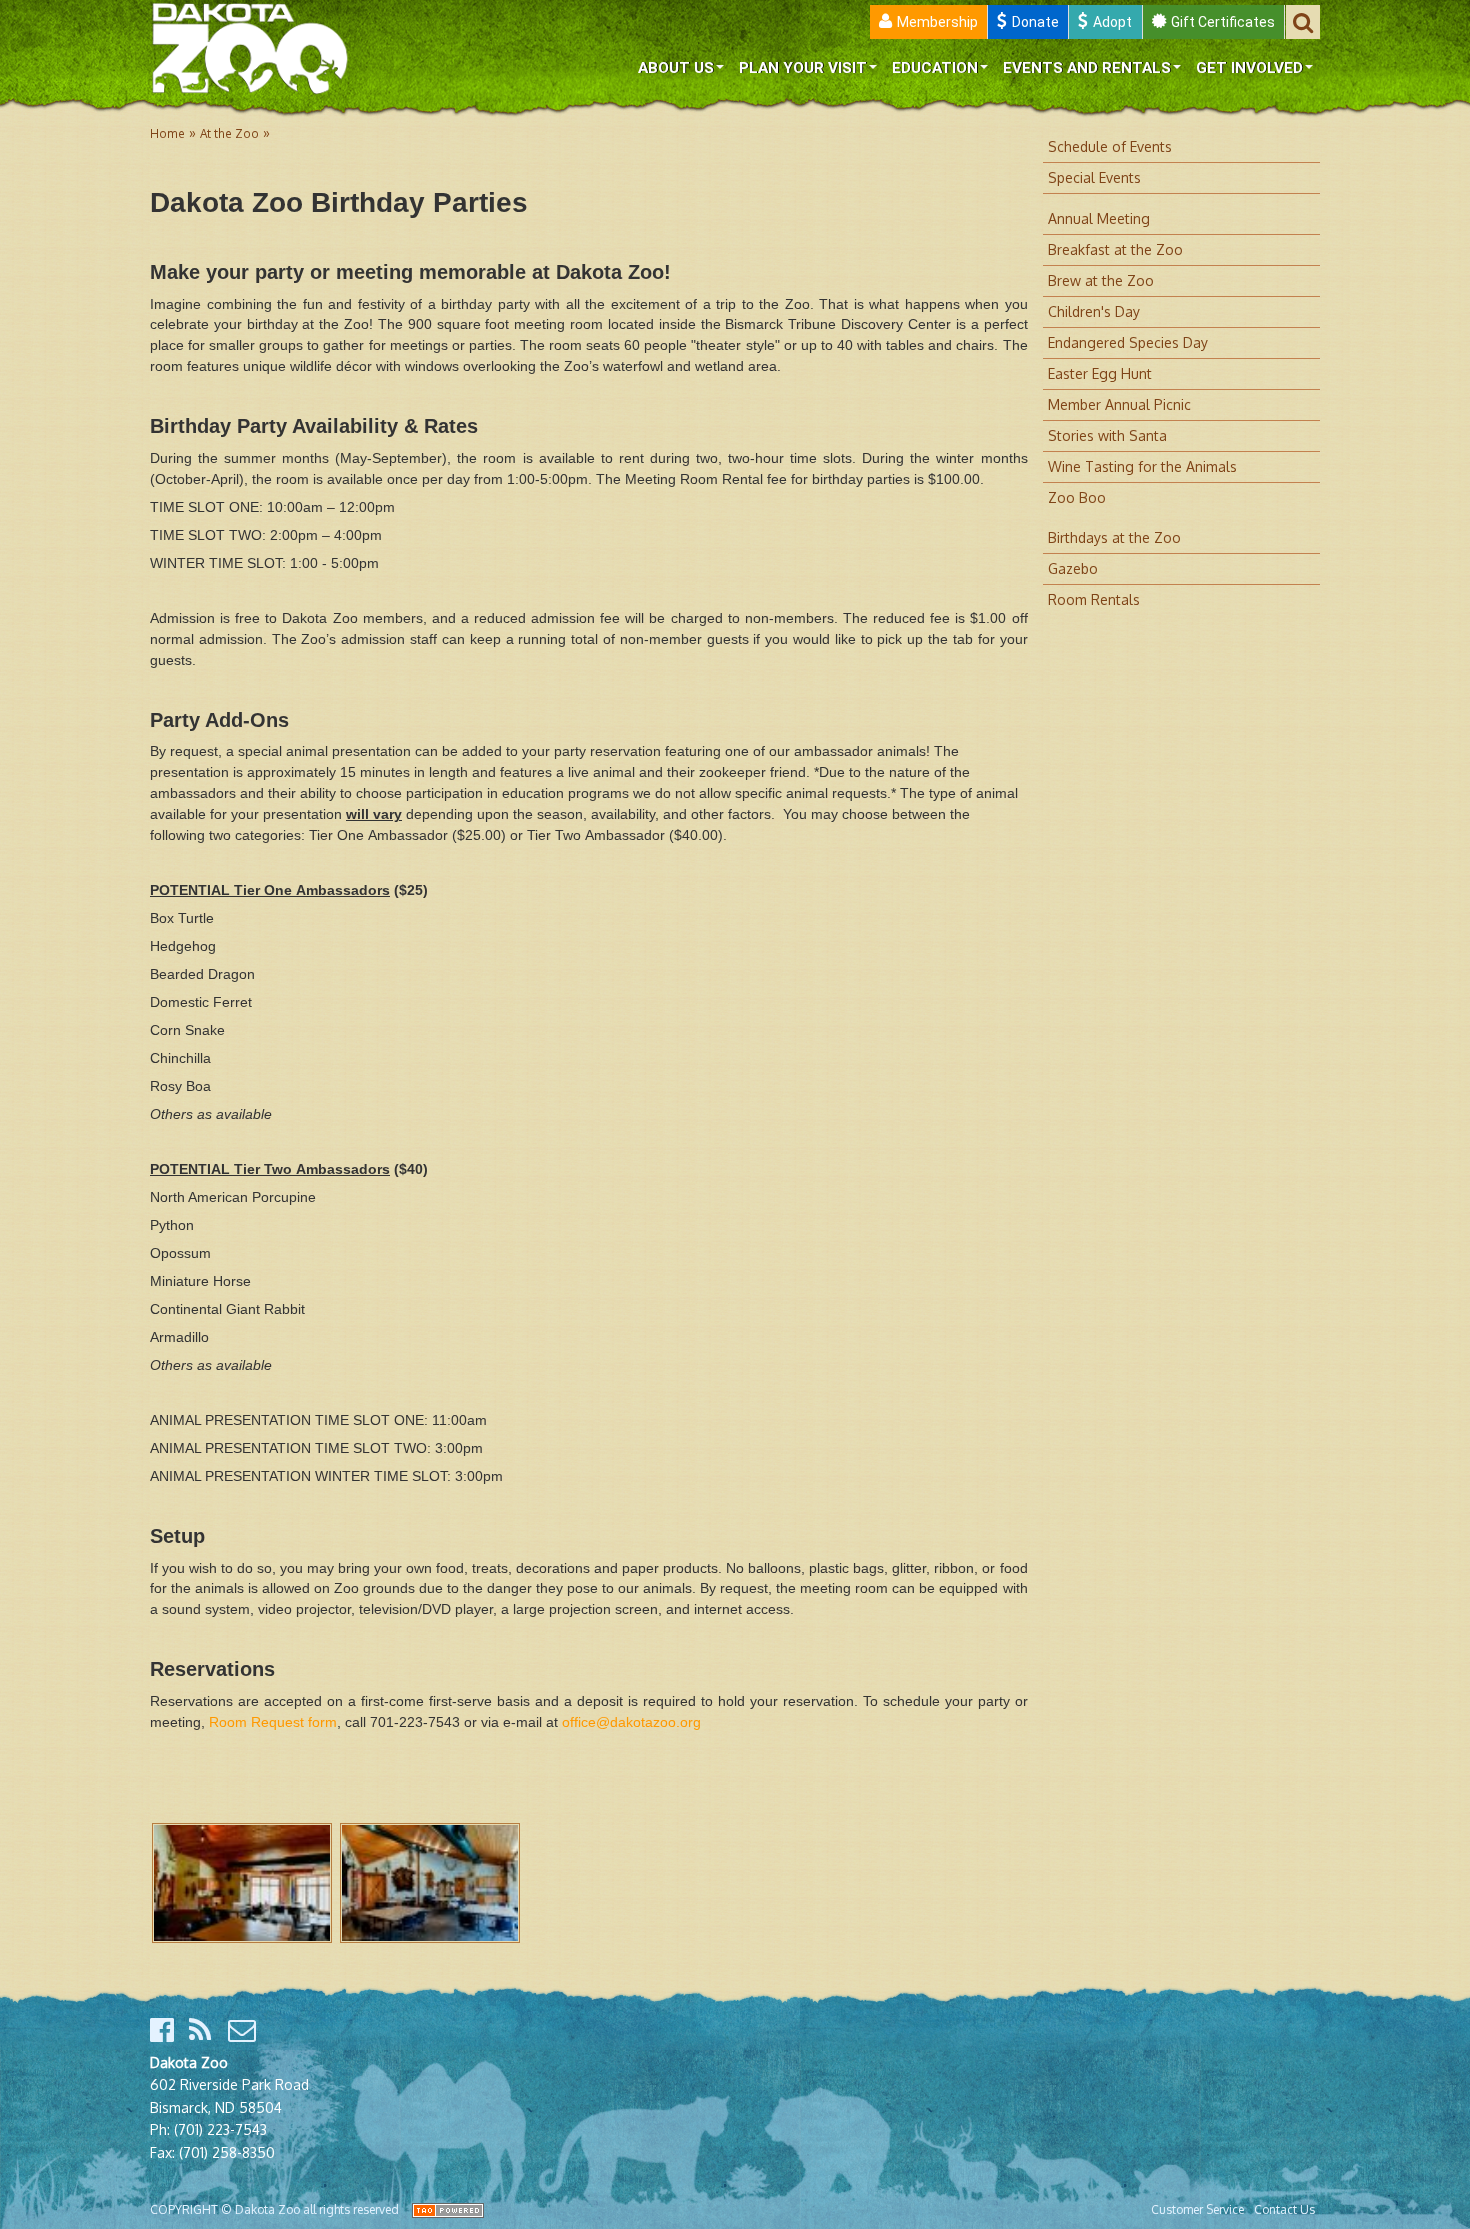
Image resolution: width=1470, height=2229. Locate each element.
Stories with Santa (1107, 435)
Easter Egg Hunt (1100, 373)
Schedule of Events (1110, 146)
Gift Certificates (1223, 22)
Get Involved (1249, 68)
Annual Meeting (1099, 218)
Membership (937, 22)
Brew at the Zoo (1101, 280)
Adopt (1112, 22)
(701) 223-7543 (220, 2129)
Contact (243, 2030)
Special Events (1094, 177)
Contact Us (1284, 2209)
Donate (1035, 22)
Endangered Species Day (1128, 342)
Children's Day (1094, 311)
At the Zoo (229, 133)
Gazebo (1073, 568)
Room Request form (273, 1722)
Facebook (165, 2030)
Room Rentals (1094, 599)
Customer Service (1197, 2209)
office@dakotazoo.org (631, 1722)
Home (167, 133)
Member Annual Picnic (1119, 404)
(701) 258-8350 (227, 2152)
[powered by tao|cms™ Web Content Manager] (448, 2209)
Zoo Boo (1077, 497)
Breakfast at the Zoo (1115, 249)
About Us (676, 68)
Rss (204, 2030)
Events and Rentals (1087, 68)
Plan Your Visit (803, 68)
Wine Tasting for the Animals (1142, 466)
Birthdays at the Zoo (1114, 537)
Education (935, 68)
